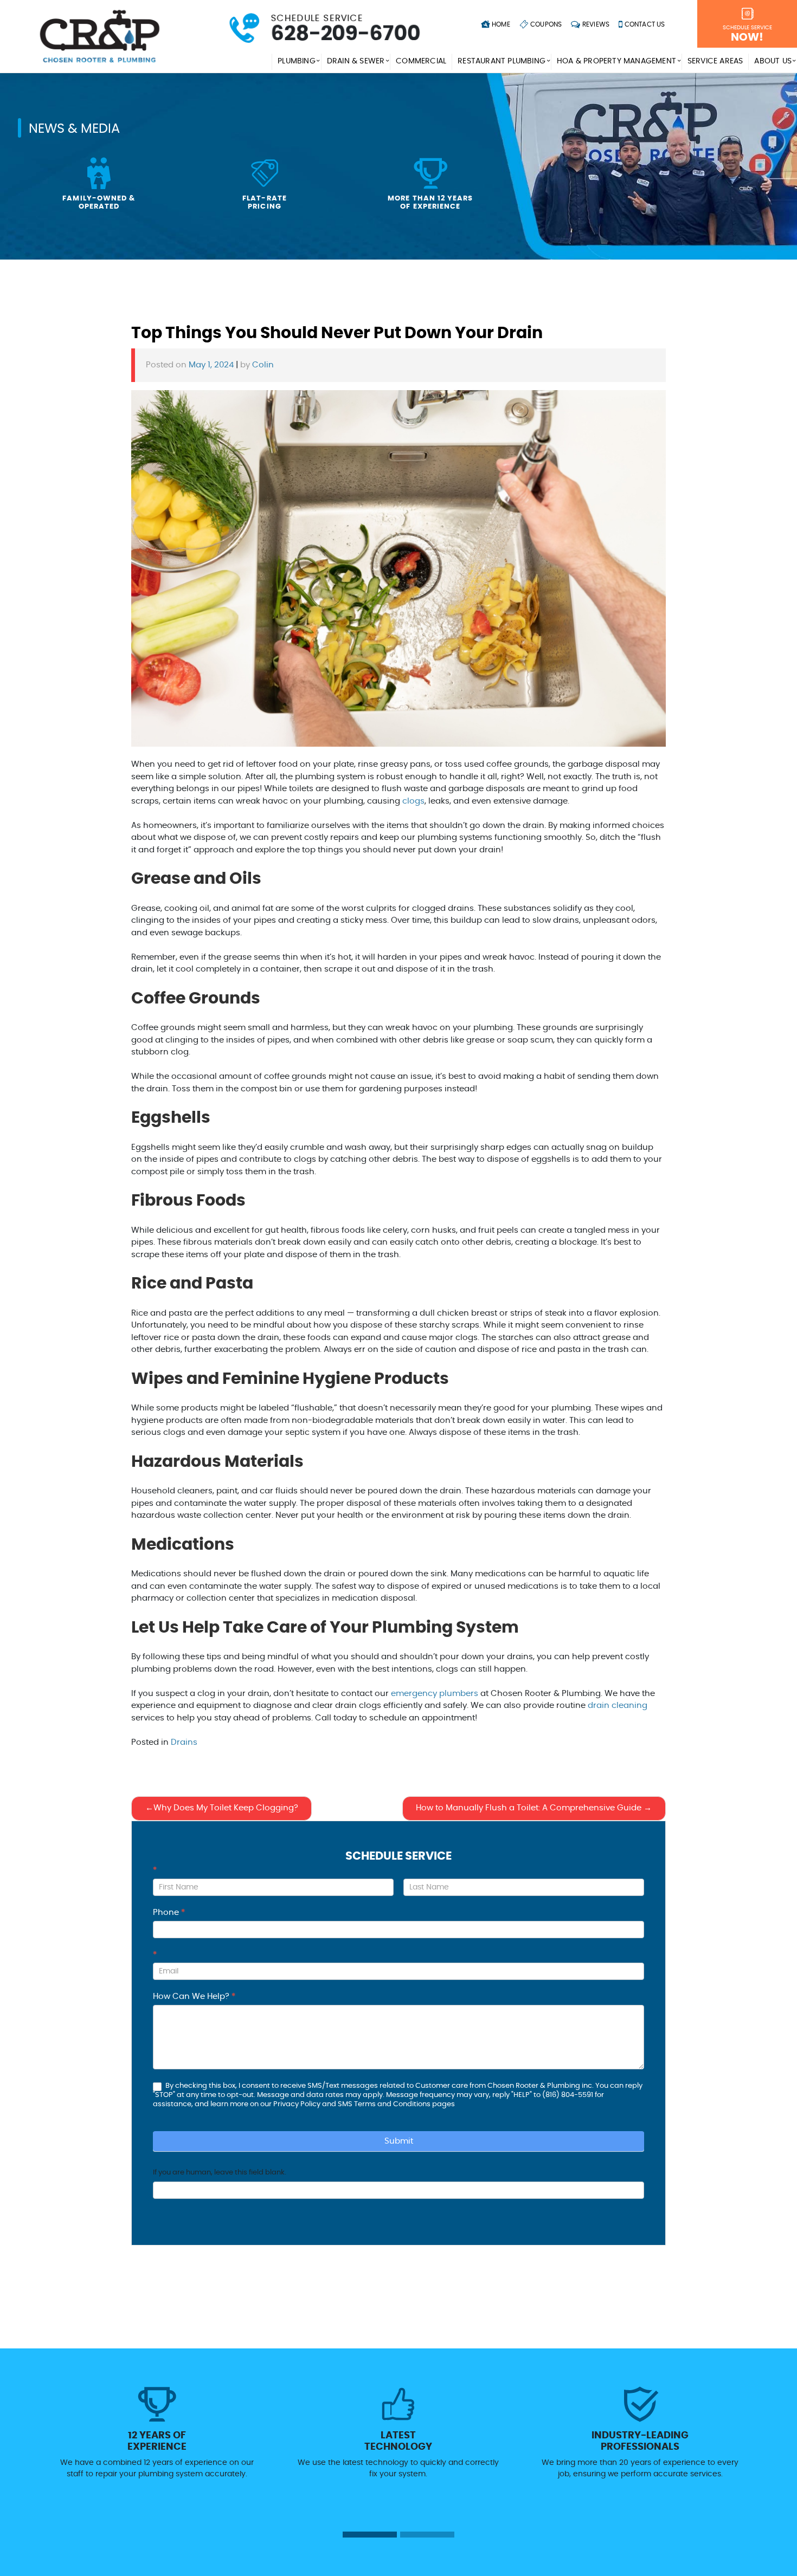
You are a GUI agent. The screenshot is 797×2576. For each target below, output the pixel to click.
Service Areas (715, 61)
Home (500, 24)
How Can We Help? (194, 1996)
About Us (773, 61)
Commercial (421, 61)
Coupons (545, 24)
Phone (169, 1912)
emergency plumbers (435, 1694)
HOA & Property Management (616, 61)
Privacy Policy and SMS (314, 2104)
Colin (263, 365)
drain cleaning (618, 1706)
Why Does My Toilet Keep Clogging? (226, 1808)
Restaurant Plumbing (502, 61)
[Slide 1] (370, 2535)
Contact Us (644, 24)
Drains (184, 1742)
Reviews (595, 24)
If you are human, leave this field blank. (220, 2173)
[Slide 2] (427, 2535)
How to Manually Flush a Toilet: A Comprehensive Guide (529, 1808)
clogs (413, 801)
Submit (399, 2141)
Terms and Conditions (392, 2104)
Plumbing (297, 61)
